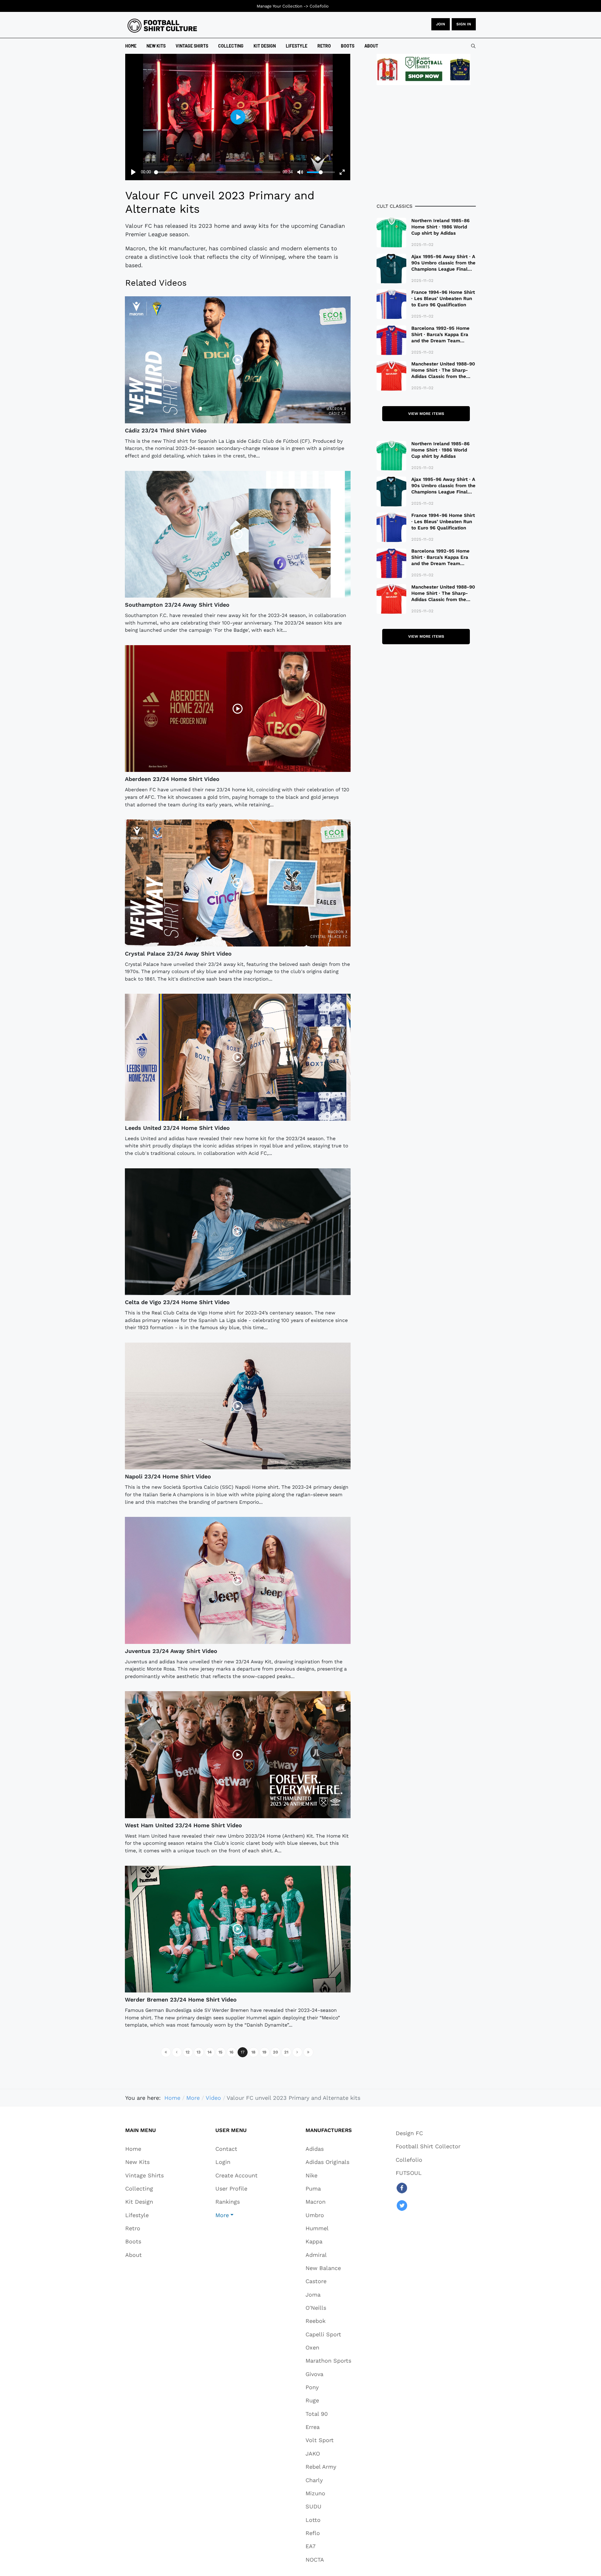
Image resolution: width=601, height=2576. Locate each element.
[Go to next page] (297, 2052)
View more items (426, 414)
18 (253, 2052)
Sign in (464, 24)
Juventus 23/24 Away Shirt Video (171, 1651)
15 (221, 2052)
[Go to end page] (308, 2052)
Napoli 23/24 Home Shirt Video (168, 1476)
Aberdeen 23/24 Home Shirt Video (172, 779)
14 (210, 2052)
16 (231, 2052)
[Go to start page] (166, 2052)
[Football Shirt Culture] (162, 26)
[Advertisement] (426, 144)
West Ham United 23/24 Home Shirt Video (183, 1825)
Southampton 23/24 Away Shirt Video (177, 605)
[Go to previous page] (177, 2052)
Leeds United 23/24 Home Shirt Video (177, 1128)
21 (286, 2052)
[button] (236, 2215)
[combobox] (473, 46)
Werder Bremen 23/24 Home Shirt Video (181, 2000)
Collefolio (319, 6)
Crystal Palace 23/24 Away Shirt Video (178, 954)
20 (275, 2052)
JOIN (441, 24)
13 (199, 2052)
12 (188, 2052)
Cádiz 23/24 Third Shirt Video (166, 430)
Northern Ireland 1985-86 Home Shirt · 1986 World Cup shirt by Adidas (440, 227)
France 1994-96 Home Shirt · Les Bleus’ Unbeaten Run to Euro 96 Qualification (443, 298)
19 (264, 2052)
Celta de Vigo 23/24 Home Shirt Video (177, 1302)
